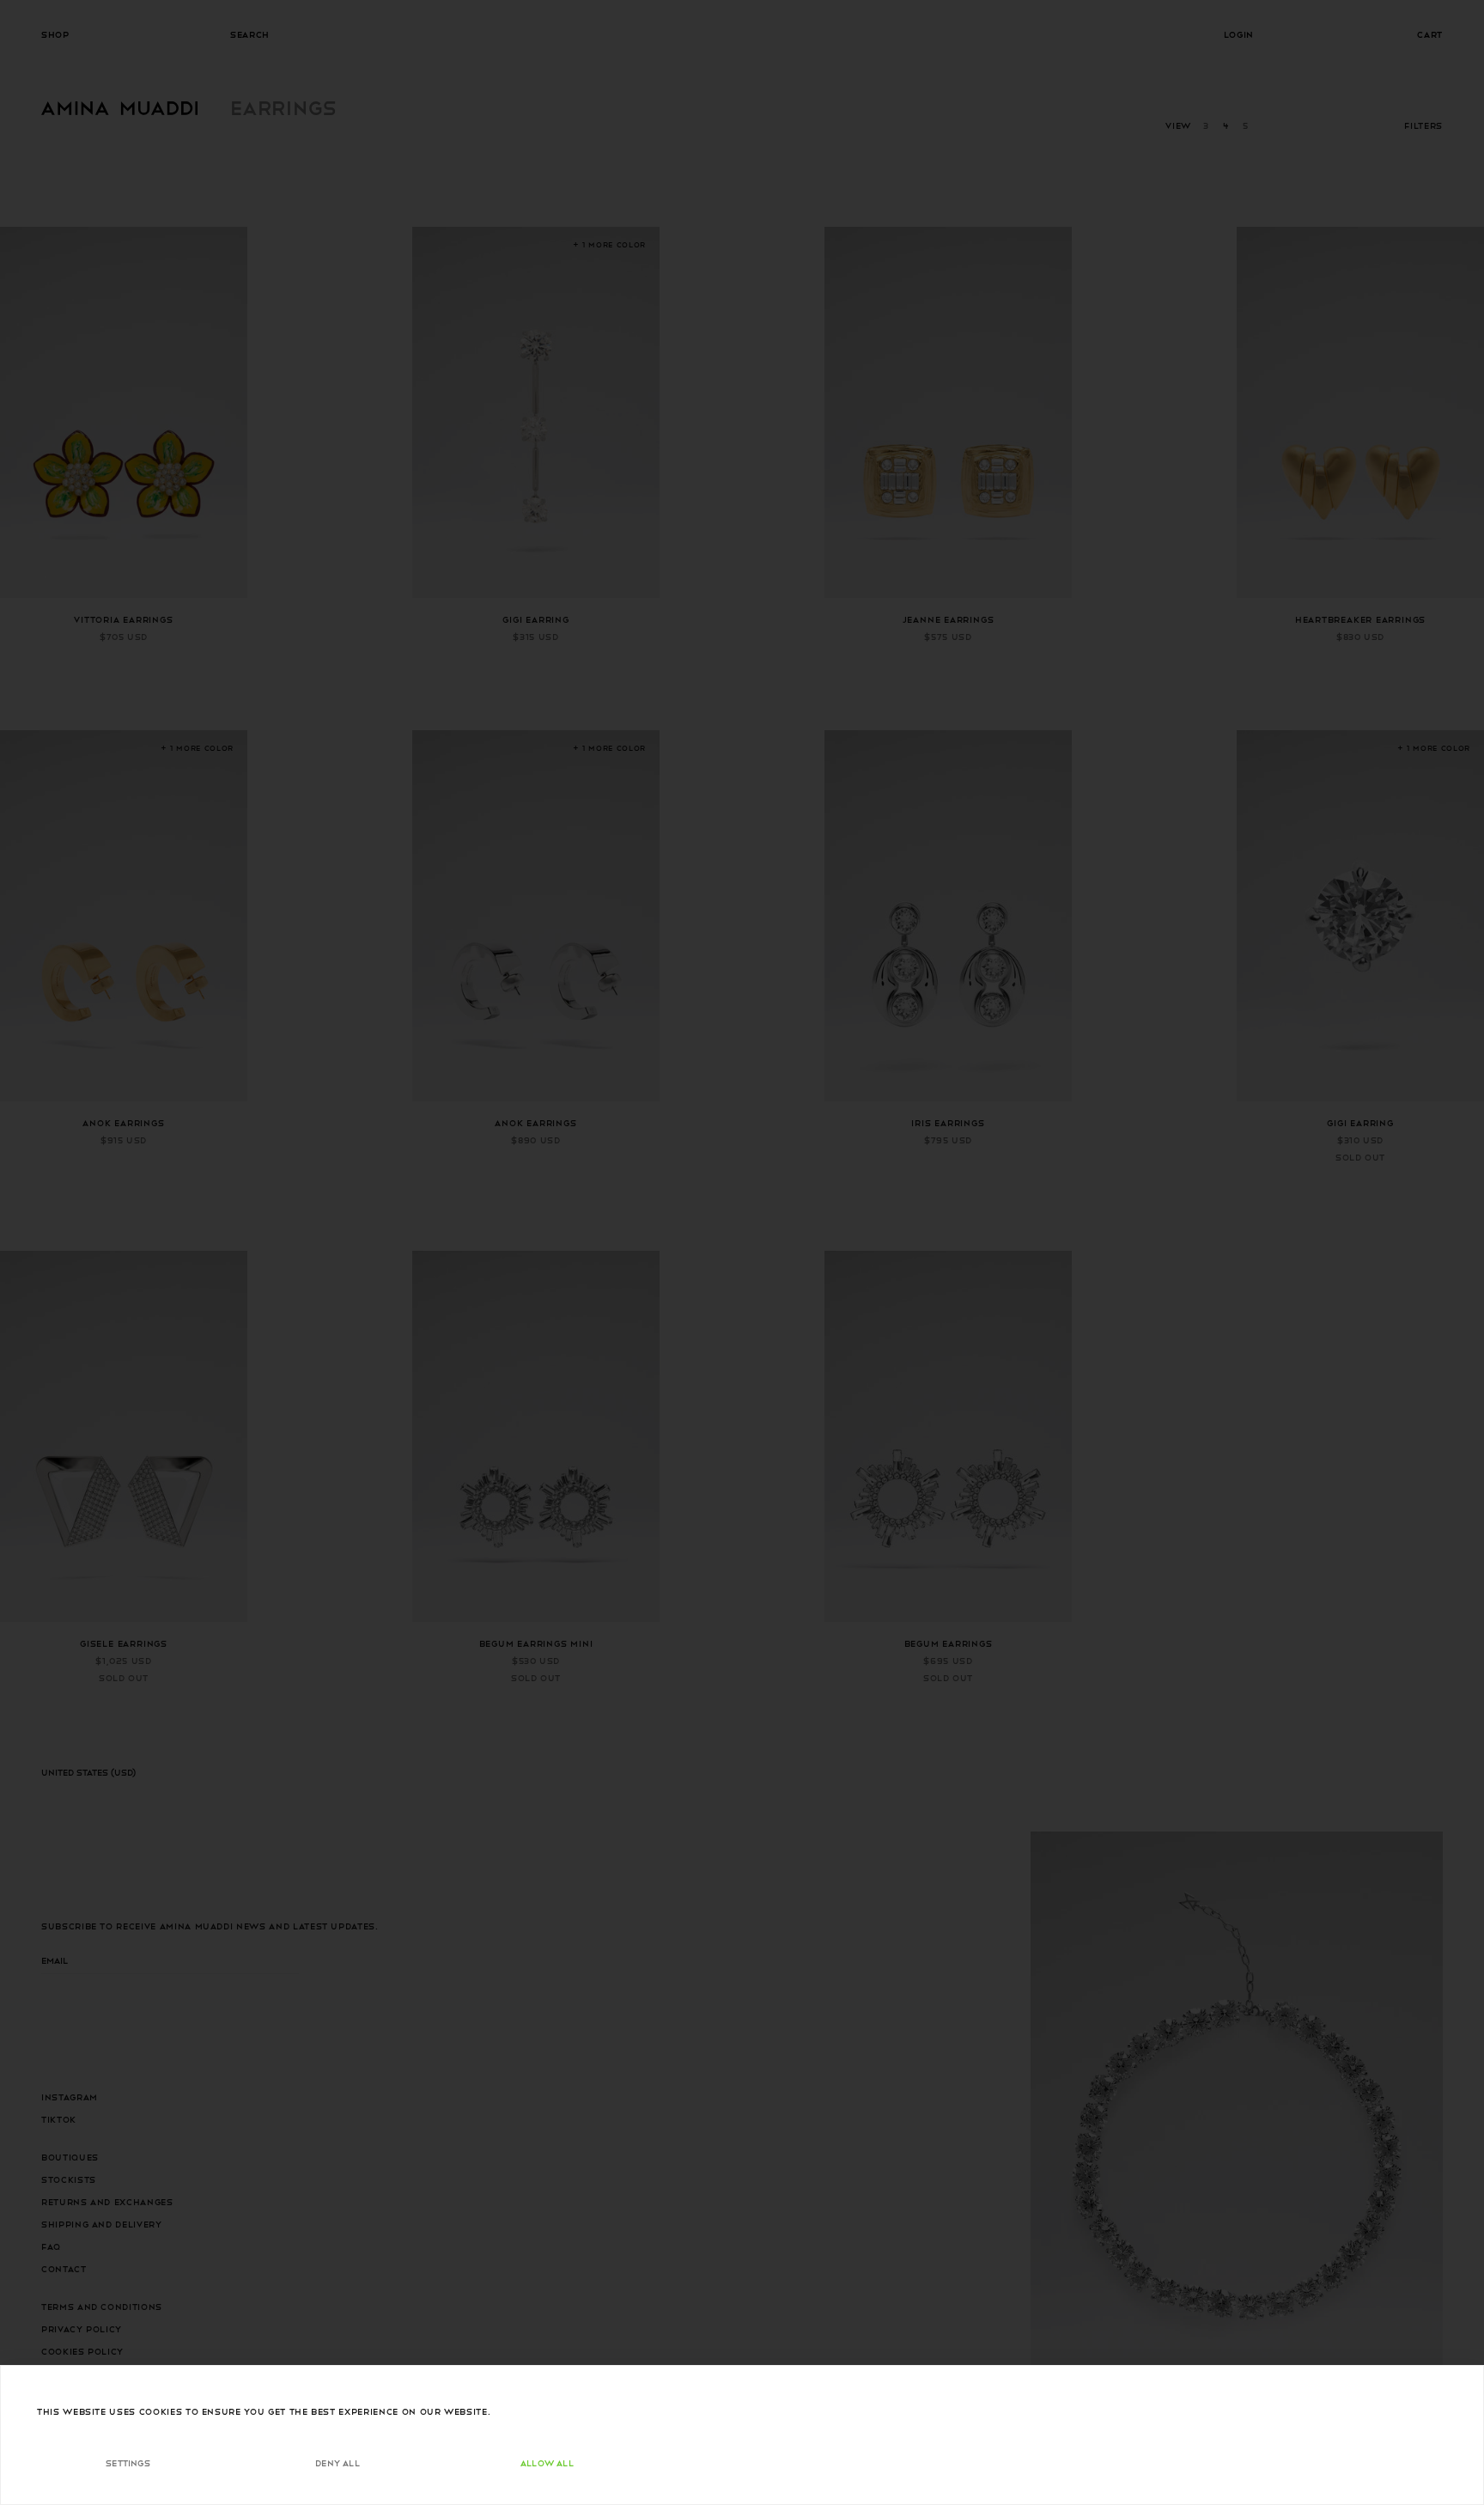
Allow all (547, 2462)
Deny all (338, 2462)
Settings (128, 2462)
